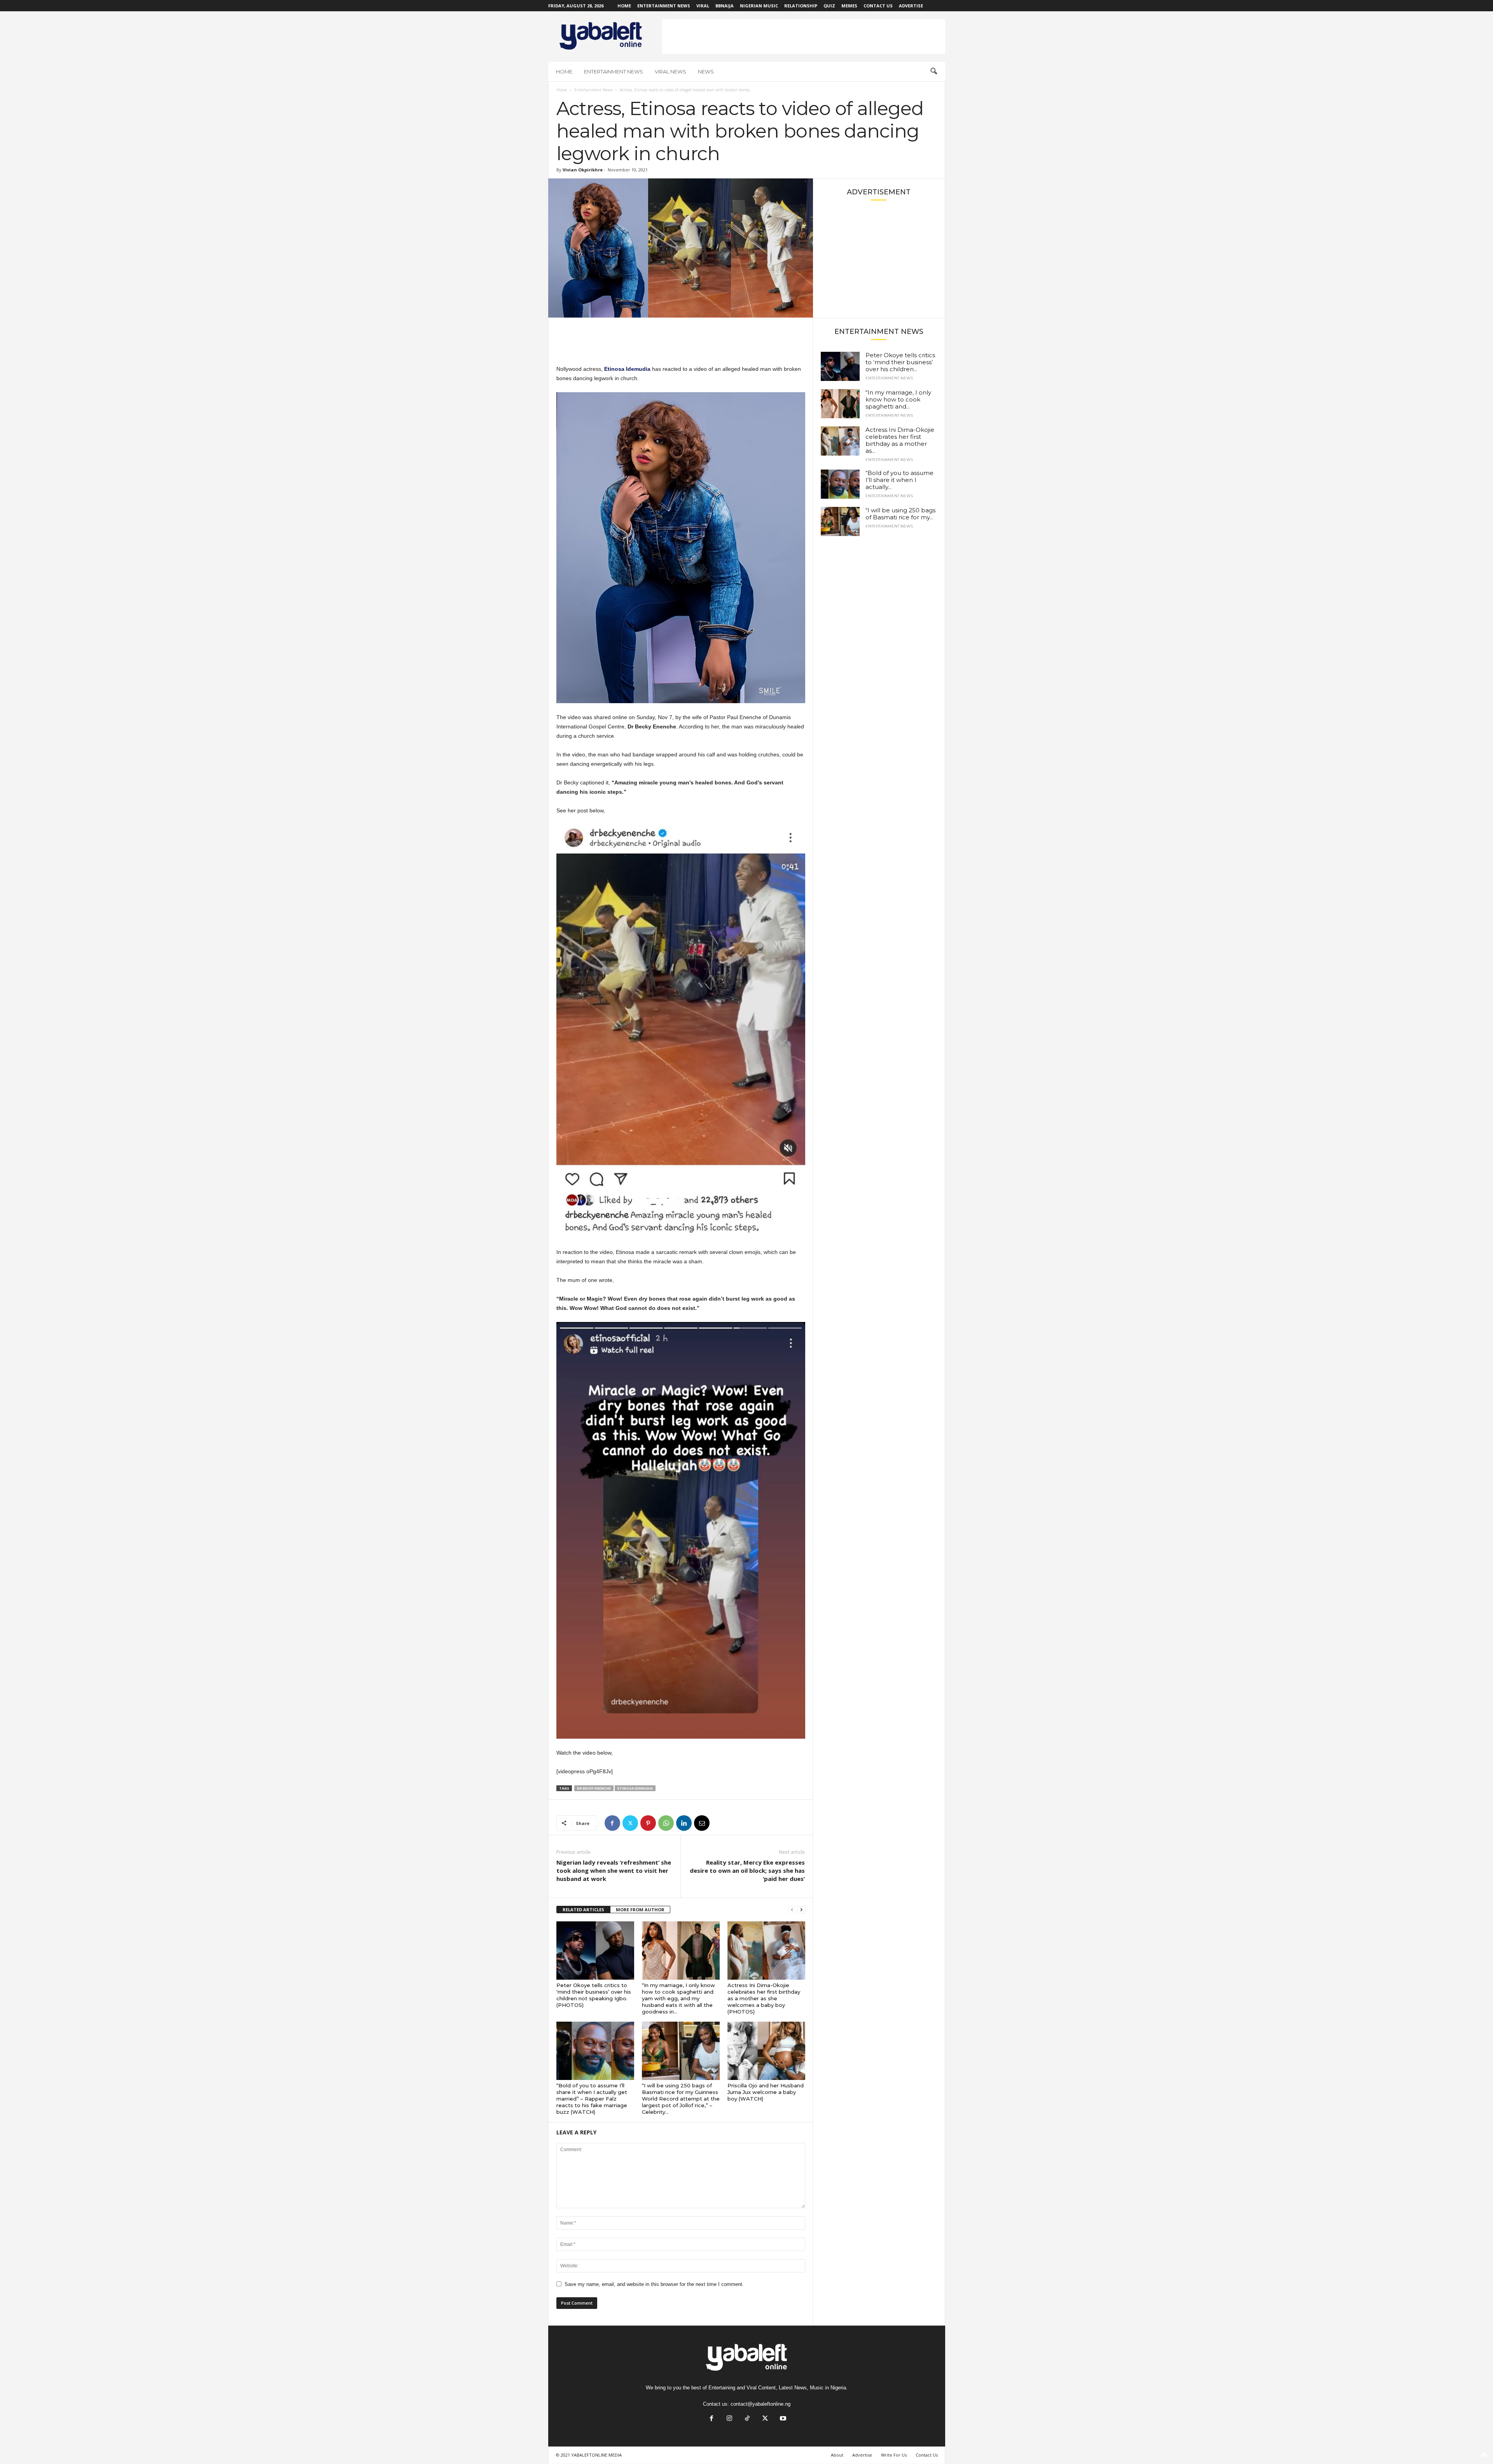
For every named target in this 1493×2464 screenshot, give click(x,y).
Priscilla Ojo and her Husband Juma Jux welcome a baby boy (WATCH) (766, 2092)
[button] (934, 72)
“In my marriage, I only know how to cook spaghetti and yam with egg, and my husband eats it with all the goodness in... (678, 1998)
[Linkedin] (684, 1823)
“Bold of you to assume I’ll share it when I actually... (899, 480)
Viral (703, 6)
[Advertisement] (804, 37)
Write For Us (894, 2455)
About (837, 2455)
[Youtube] (782, 2419)
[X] (630, 1823)
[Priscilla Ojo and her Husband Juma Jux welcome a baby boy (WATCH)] (766, 2051)
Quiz (829, 6)
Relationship (801, 6)
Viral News (670, 72)
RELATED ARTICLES (583, 1910)
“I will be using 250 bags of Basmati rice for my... (900, 514)
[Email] (702, 1823)
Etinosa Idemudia (635, 1788)
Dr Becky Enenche (594, 1788)
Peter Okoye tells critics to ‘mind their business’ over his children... (900, 362)
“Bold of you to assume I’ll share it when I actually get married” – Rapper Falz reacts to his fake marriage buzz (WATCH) (592, 2099)
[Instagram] (729, 2419)
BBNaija (725, 6)
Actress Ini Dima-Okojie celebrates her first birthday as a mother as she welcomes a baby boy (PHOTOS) (764, 1998)
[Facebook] (612, 1823)
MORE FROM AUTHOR (640, 1910)
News (706, 72)
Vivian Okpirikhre (583, 170)
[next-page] (801, 1910)
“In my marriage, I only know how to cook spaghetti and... (898, 399)
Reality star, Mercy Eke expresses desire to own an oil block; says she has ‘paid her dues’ (747, 1870)
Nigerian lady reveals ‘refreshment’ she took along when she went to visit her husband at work (614, 1870)
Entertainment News (664, 6)
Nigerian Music (759, 6)
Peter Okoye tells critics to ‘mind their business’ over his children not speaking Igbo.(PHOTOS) (594, 1995)
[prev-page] (792, 1910)
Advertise (911, 6)
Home (624, 6)
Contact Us (878, 6)
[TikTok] (747, 2419)
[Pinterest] (648, 1823)
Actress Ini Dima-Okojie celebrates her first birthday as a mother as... (900, 440)
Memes (849, 6)
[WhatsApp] (666, 1823)
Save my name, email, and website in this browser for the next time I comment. (654, 2284)
